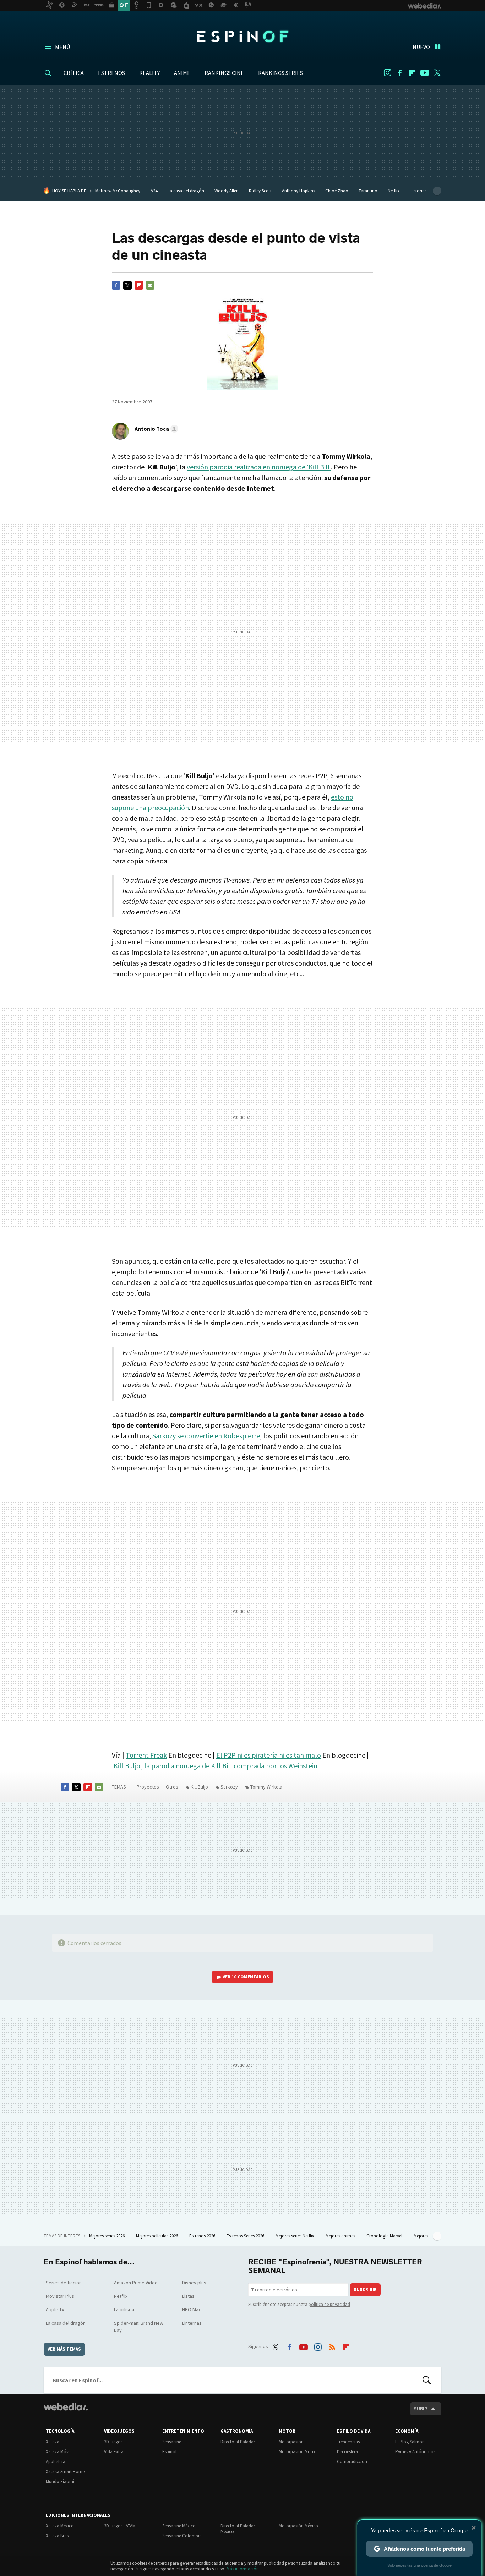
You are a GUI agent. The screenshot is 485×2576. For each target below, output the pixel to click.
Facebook (400, 73)
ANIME (182, 73)
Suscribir (365, 2289)
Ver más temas (64, 2349)
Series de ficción (64, 2283)
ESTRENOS (111, 73)
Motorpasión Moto (297, 2452)
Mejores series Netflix (295, 2236)
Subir (421, 2409)
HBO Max (191, 2309)
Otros (172, 1787)
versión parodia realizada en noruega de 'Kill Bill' (259, 467)
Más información (243, 2569)
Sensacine (172, 2442)
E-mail (150, 285)
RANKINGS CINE (224, 73)
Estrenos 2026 (203, 2236)
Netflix (394, 191)
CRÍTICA (74, 73)
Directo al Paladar (238, 2442)
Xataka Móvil (58, 2452)
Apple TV (55, 2309)
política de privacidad (329, 2304)
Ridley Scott (260, 191)
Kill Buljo (199, 1787)
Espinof (243, 36)
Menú (62, 47)
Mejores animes (341, 2236)
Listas (188, 2296)
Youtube (425, 73)
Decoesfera (347, 2452)
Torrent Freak (146, 1755)
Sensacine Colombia (182, 2536)
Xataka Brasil (58, 2536)
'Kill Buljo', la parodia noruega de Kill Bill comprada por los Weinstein (215, 1766)
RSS (332, 2345)
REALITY (149, 73)
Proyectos (148, 1787)
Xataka (53, 2442)
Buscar (427, 2380)
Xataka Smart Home (65, 2471)
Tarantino (368, 191)
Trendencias (348, 2442)
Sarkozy (229, 1787)
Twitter (437, 73)
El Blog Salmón (410, 2442)
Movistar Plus (60, 2296)
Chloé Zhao (337, 191)
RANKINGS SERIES (280, 73)
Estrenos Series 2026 (246, 2236)
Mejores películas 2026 (157, 2236)
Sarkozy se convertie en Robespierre (206, 1436)
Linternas (192, 2323)
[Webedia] (66, 2407)
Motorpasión (291, 2442)
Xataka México (60, 2526)
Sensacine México (179, 2526)
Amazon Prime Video (136, 2283)
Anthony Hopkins (298, 191)
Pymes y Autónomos (415, 2452)
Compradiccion (352, 2462)
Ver (246, 1977)
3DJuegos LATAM (120, 2526)
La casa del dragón (186, 191)
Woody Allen (227, 191)
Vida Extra (114, 2452)
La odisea (124, 2309)
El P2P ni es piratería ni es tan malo (269, 1755)
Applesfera (56, 2462)
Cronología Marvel (385, 2236)
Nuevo (421, 47)
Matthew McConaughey (118, 191)
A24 (154, 191)
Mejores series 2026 (107, 2236)
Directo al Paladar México (238, 2529)
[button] (155, 429)
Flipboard (412, 73)
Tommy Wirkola (266, 1787)
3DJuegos (113, 2442)
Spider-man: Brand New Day (139, 2327)
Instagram (387, 73)
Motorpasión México (298, 2526)
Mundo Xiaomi (60, 2481)
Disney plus (194, 2283)
